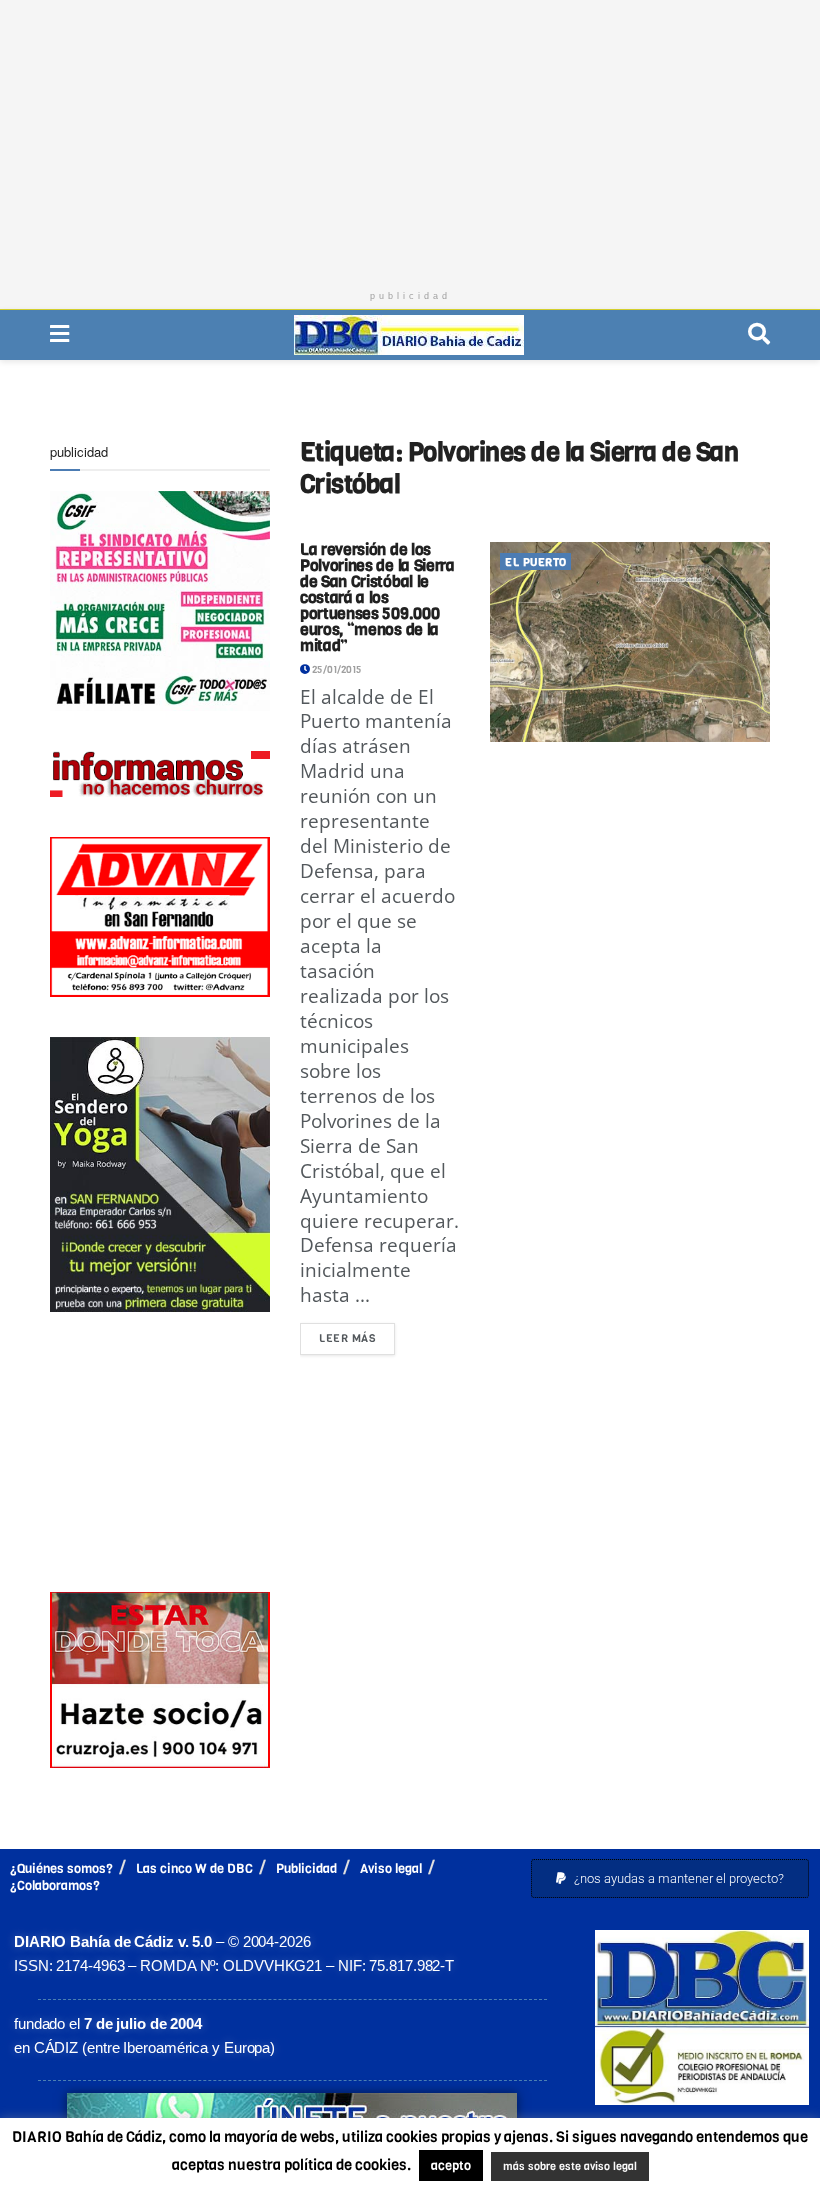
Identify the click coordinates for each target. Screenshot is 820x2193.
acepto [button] (451, 2165)
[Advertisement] (410, 140)
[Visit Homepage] (409, 335)
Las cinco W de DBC (194, 1868)
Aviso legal (391, 1868)
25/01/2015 (336, 669)
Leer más (357, 1334)
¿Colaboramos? (55, 1885)
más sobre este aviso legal (570, 2166)
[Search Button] (759, 334)
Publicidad (306, 1868)
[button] (670, 1878)
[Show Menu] (59, 334)
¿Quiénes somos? (61, 1868)
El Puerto (536, 562)
